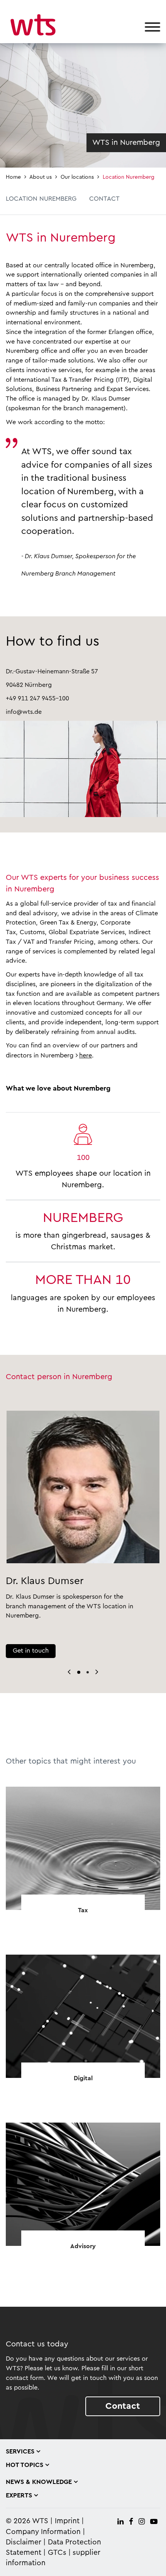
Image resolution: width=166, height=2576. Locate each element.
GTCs (57, 2553)
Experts (19, 2495)
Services (20, 2452)
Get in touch (31, 1651)
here (86, 1056)
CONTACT (104, 199)
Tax (83, 1910)
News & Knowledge (39, 2482)
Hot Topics (25, 2465)
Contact (123, 2406)
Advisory (83, 2246)
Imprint (67, 2521)
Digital (83, 2078)
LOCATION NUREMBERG (41, 199)
